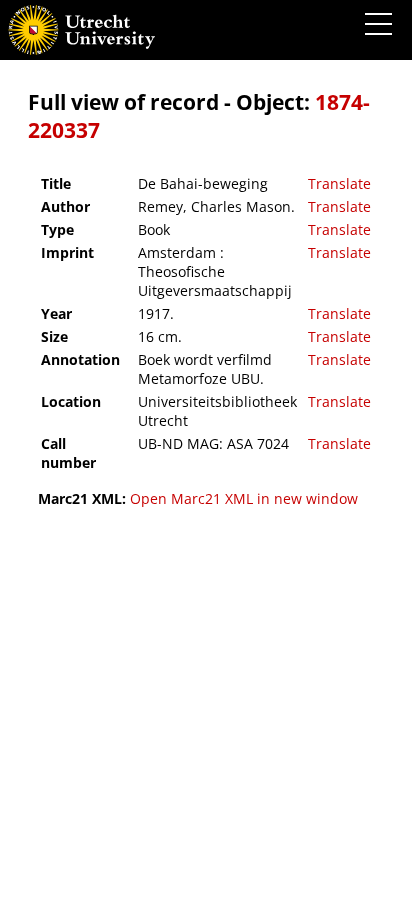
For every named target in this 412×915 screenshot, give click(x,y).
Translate (339, 183)
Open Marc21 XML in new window (244, 498)
